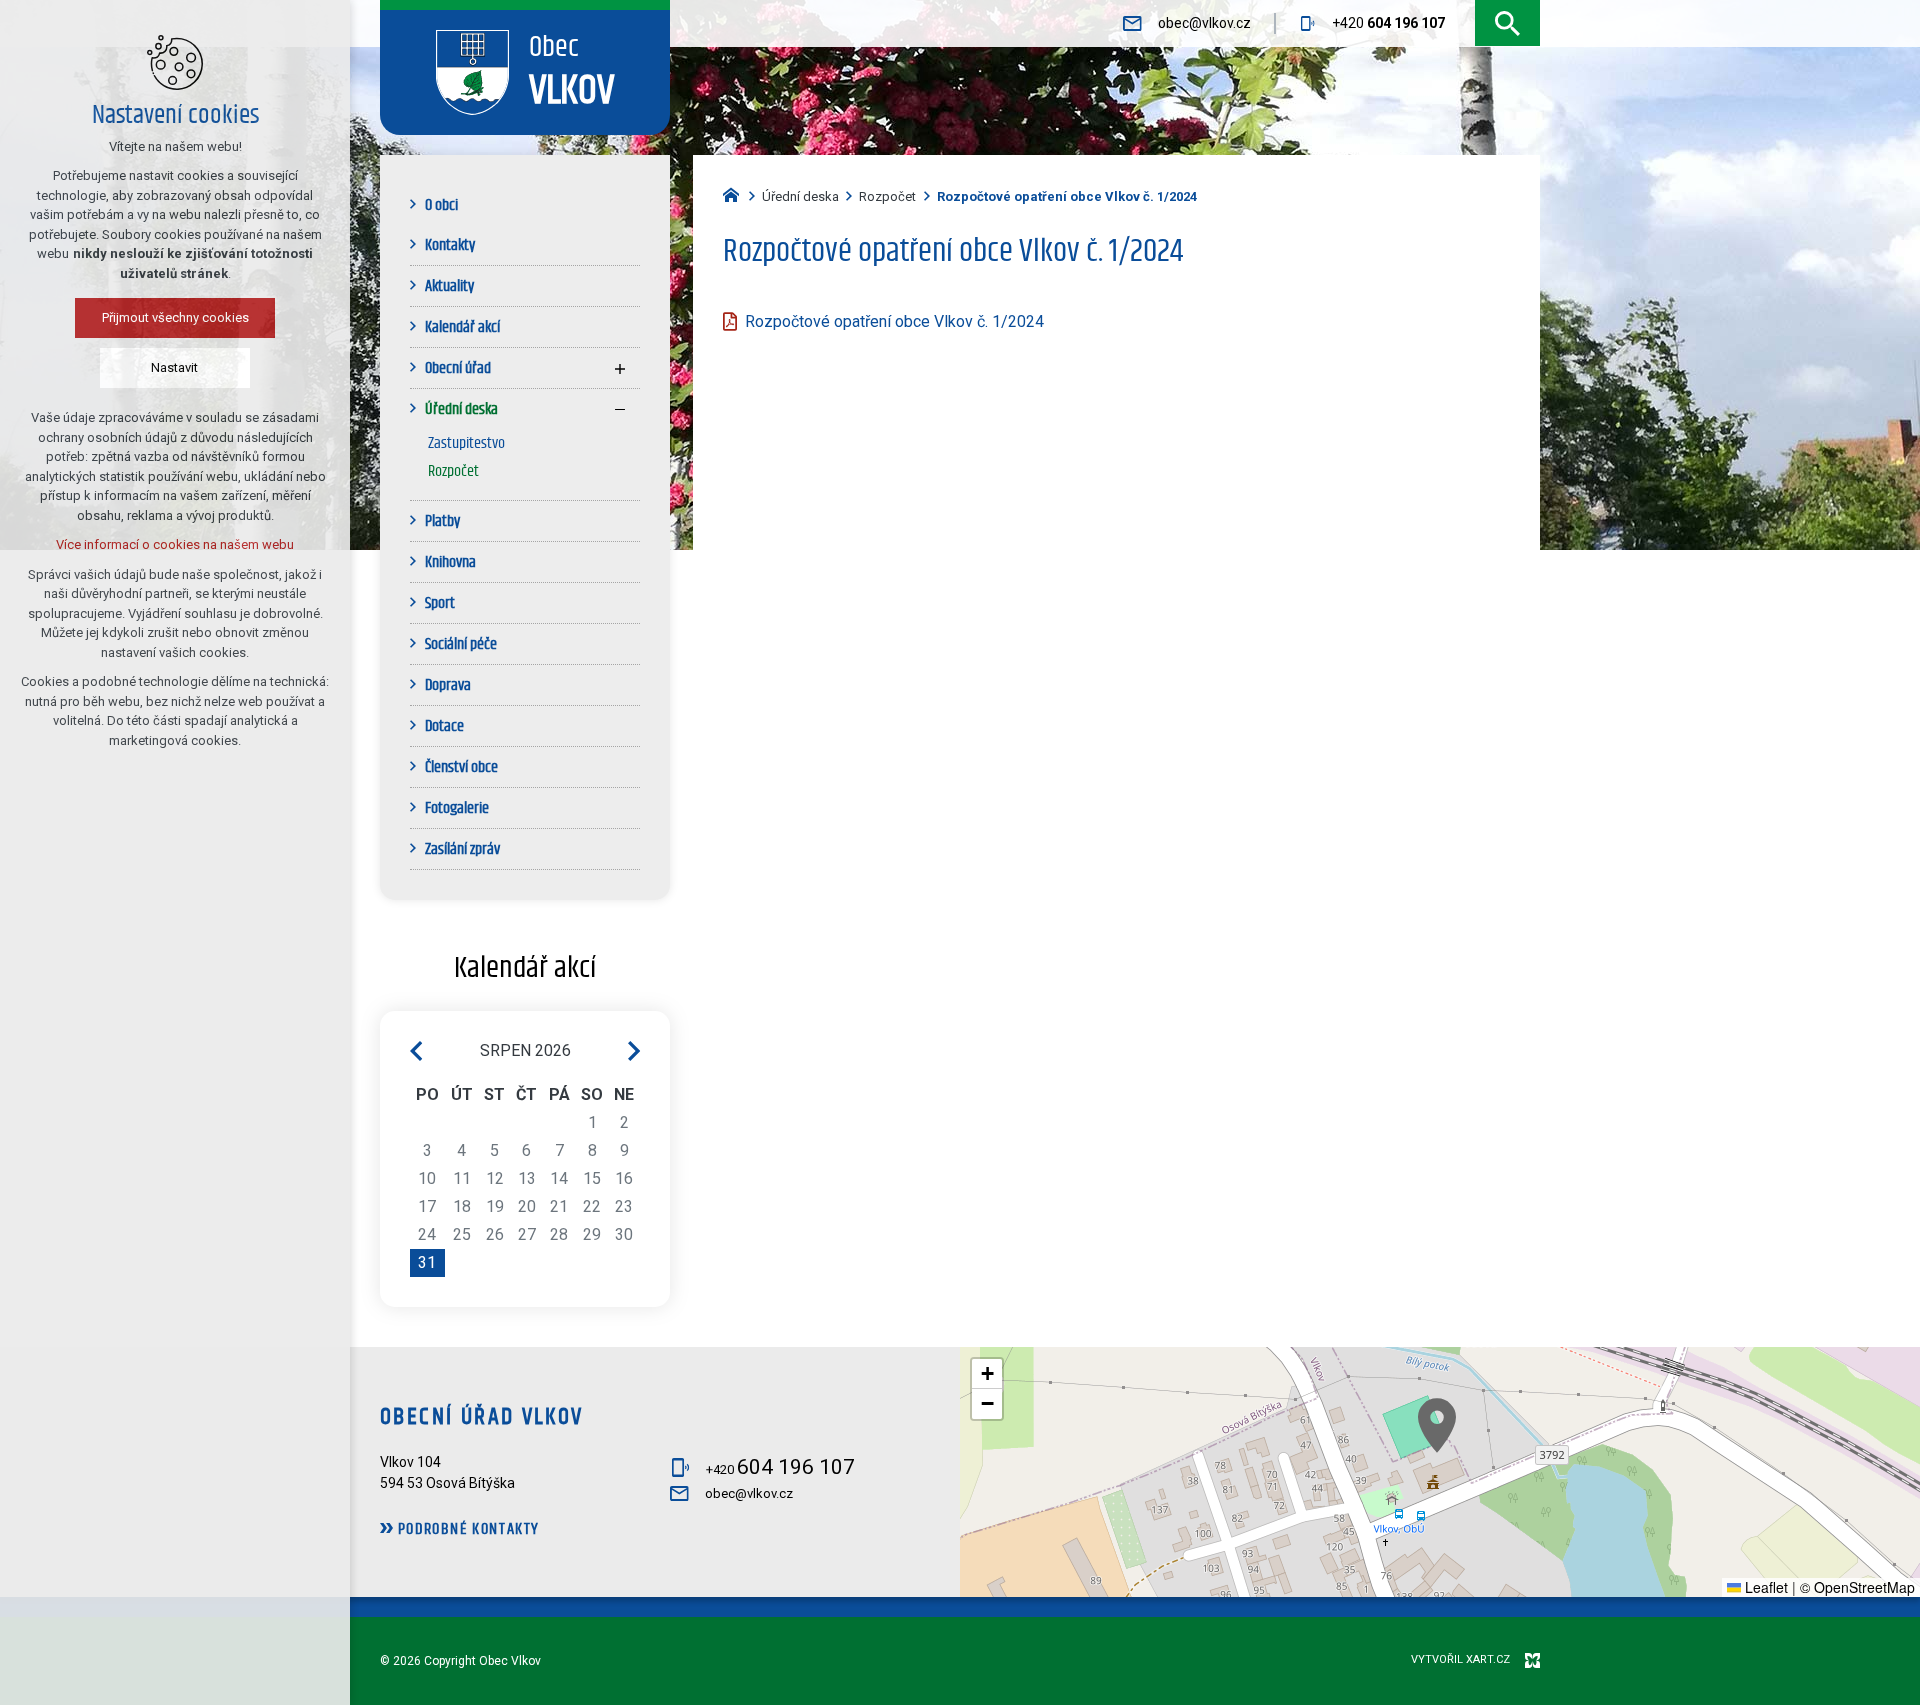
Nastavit (175, 367)
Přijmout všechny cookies (175, 317)
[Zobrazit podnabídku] (620, 368)
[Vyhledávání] (1507, 23)
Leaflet (1764, 1587)
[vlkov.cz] (736, 193)
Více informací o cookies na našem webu (175, 544)
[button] (1437, 1425)
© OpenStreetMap (1857, 1587)
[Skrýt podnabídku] (620, 409)
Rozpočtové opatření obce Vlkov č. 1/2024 (894, 321)
